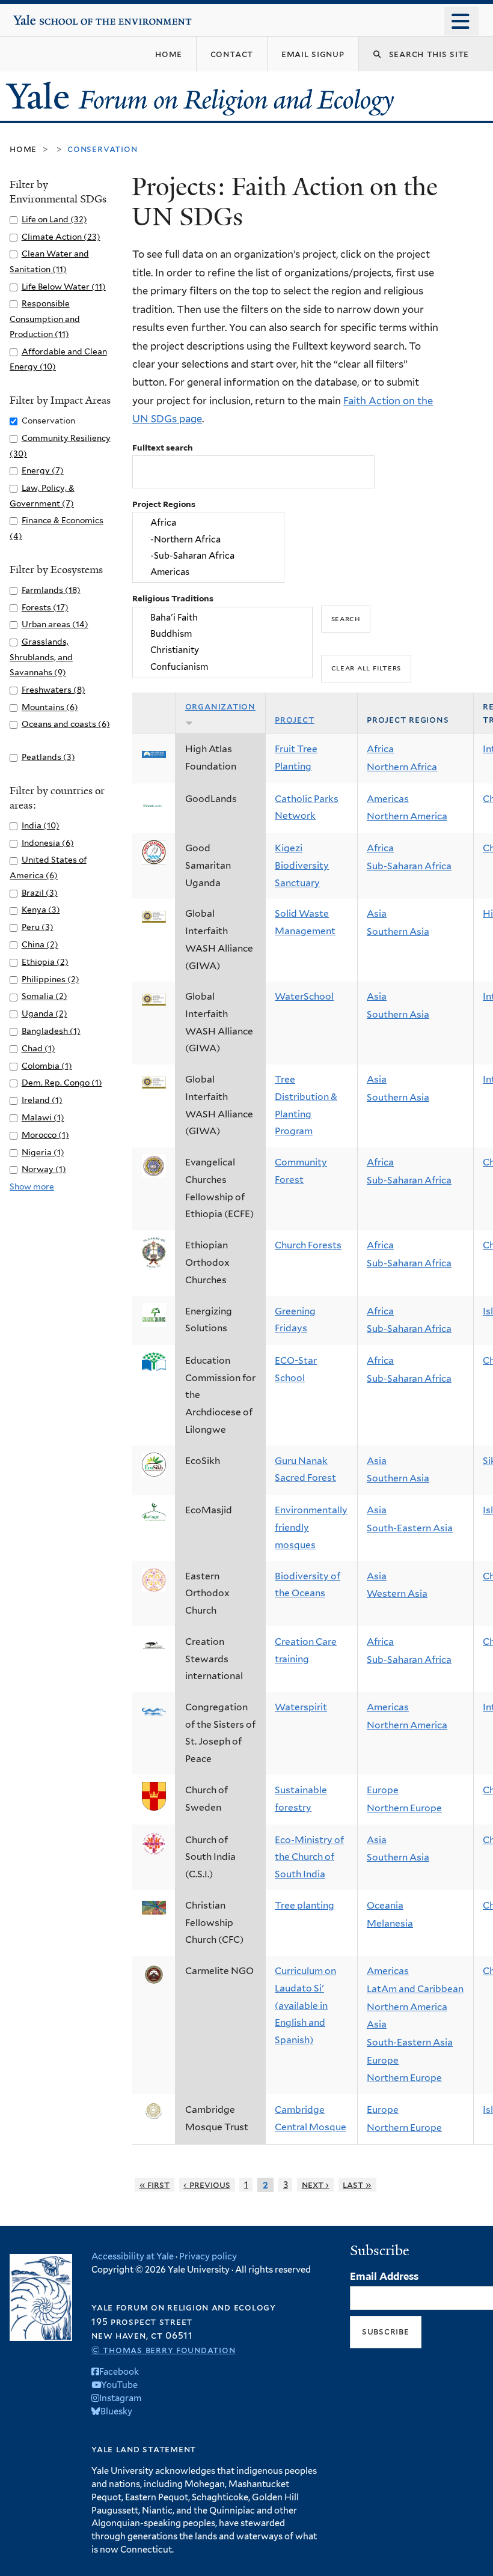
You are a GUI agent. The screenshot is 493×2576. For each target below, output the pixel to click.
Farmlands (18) (51, 590)
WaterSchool (304, 996)
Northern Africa (402, 767)
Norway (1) (44, 1169)
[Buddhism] (223, 633)
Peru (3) (38, 927)
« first (155, 2185)
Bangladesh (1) (51, 1031)
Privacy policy (208, 2256)
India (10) (41, 825)
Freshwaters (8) (54, 690)
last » (357, 2185)
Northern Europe (404, 1808)
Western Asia (397, 1593)
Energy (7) (43, 470)
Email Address (384, 2276)
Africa (380, 749)
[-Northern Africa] (209, 539)
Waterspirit (301, 1707)
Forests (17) (45, 607)
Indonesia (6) (48, 843)
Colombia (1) (47, 1066)
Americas (388, 799)
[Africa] (209, 523)
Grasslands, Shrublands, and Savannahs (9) (41, 657)
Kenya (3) (41, 910)
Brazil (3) (40, 893)
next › (316, 2185)
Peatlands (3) (48, 757)
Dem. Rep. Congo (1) (62, 1083)
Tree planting (305, 1905)
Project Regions (164, 504)
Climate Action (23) (61, 237)
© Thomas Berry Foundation (163, 2350)
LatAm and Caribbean (415, 1989)
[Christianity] (223, 650)
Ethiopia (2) (45, 962)
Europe (383, 1790)
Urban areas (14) (55, 624)
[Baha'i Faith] (223, 617)
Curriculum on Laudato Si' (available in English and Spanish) (305, 2005)
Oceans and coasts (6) (66, 724)
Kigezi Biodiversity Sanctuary (302, 865)
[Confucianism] (223, 667)
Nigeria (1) (43, 1152)
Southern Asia (398, 931)
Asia (377, 913)
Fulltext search (163, 448)
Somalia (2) (44, 996)
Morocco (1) (45, 1135)
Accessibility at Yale (133, 2256)
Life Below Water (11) (64, 287)
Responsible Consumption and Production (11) (45, 319)
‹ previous (207, 2185)
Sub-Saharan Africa (409, 866)
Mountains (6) (50, 707)
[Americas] (209, 572)
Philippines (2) (51, 979)
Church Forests (308, 1245)
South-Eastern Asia (410, 1528)
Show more (32, 1186)
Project (294, 719)
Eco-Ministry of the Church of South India (309, 1857)
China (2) (40, 944)
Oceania (385, 1905)
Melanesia (390, 1923)
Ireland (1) (42, 1100)
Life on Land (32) (54, 219)
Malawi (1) (43, 1117)
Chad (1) (38, 1048)
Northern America (407, 816)
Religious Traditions (173, 598)
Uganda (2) (44, 1013)
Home (23, 149)
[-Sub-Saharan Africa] (209, 555)
